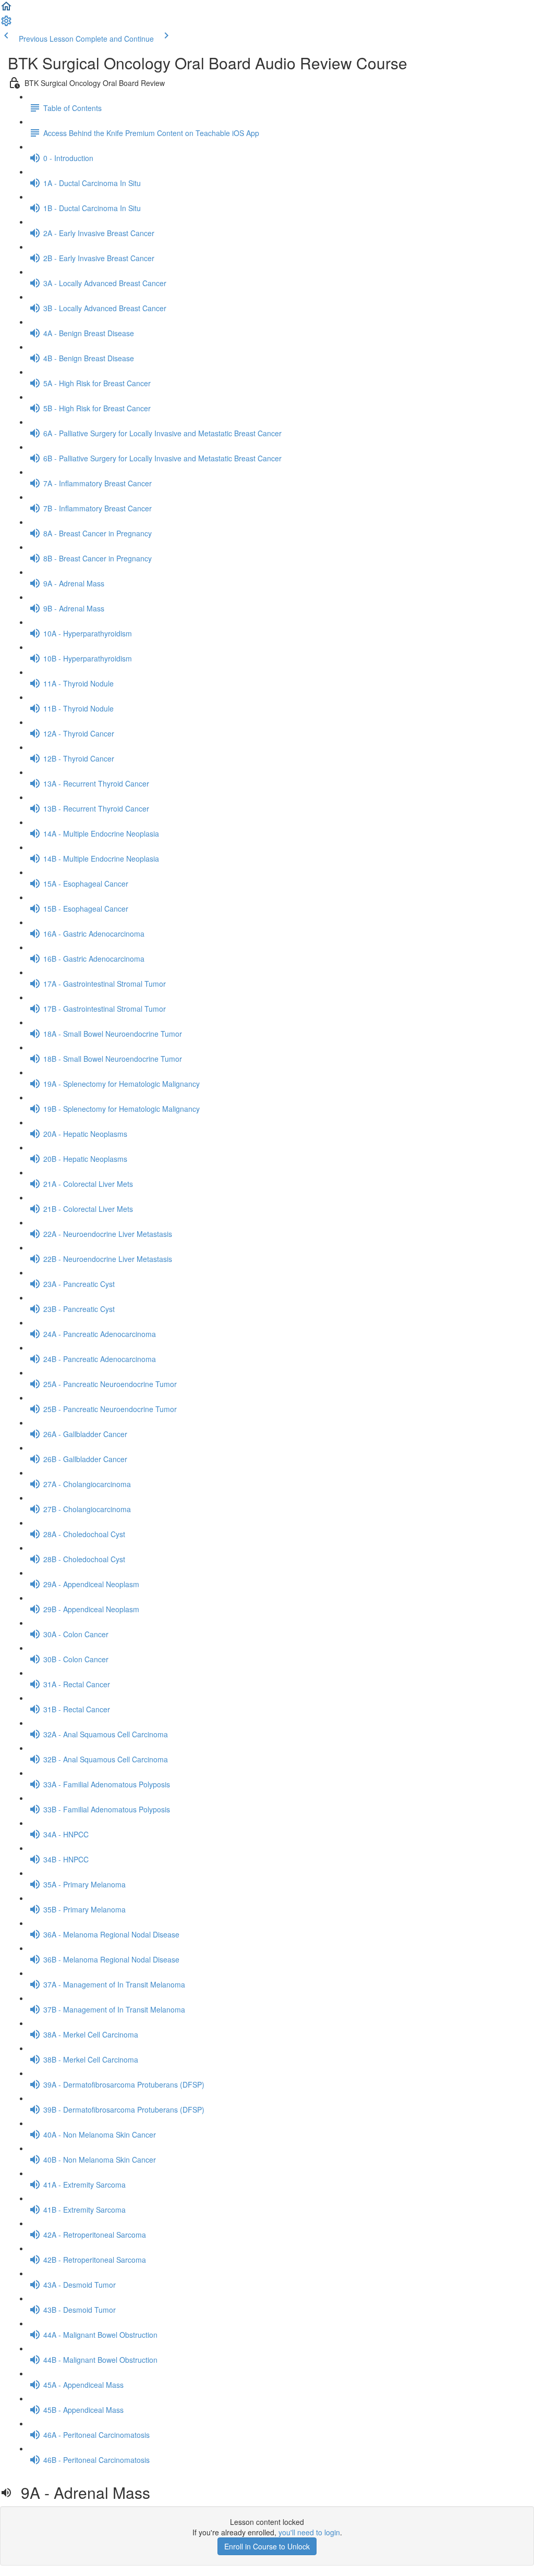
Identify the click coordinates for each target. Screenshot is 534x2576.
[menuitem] (6, 24)
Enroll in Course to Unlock (267, 2546)
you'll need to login (309, 2532)
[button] (6, 9)
